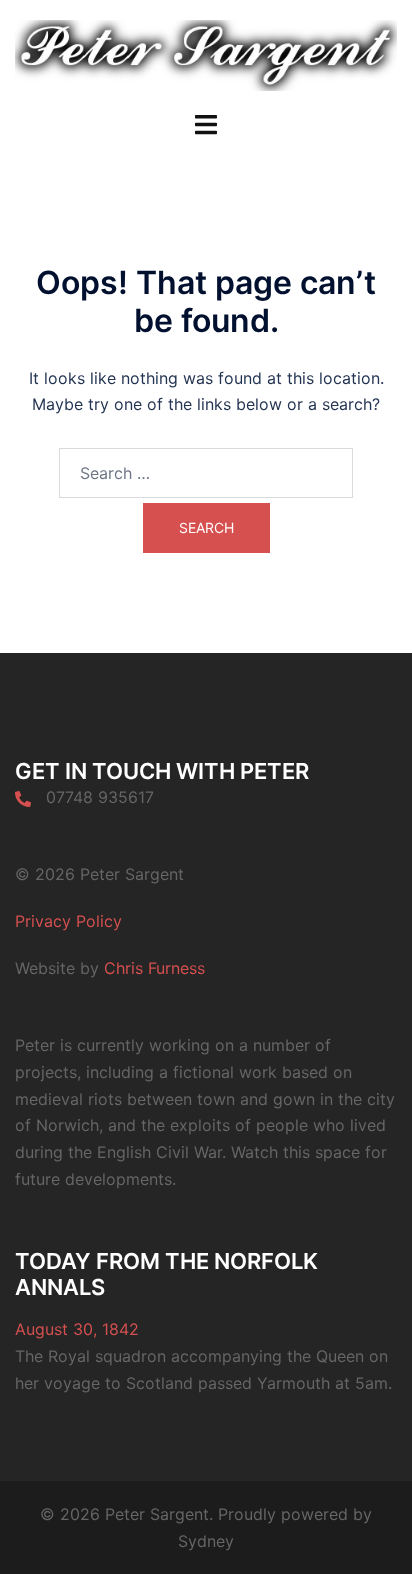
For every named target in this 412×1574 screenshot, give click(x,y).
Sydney (206, 1541)
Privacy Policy (68, 921)
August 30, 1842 (77, 1329)
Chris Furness (154, 968)
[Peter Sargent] (206, 54)
